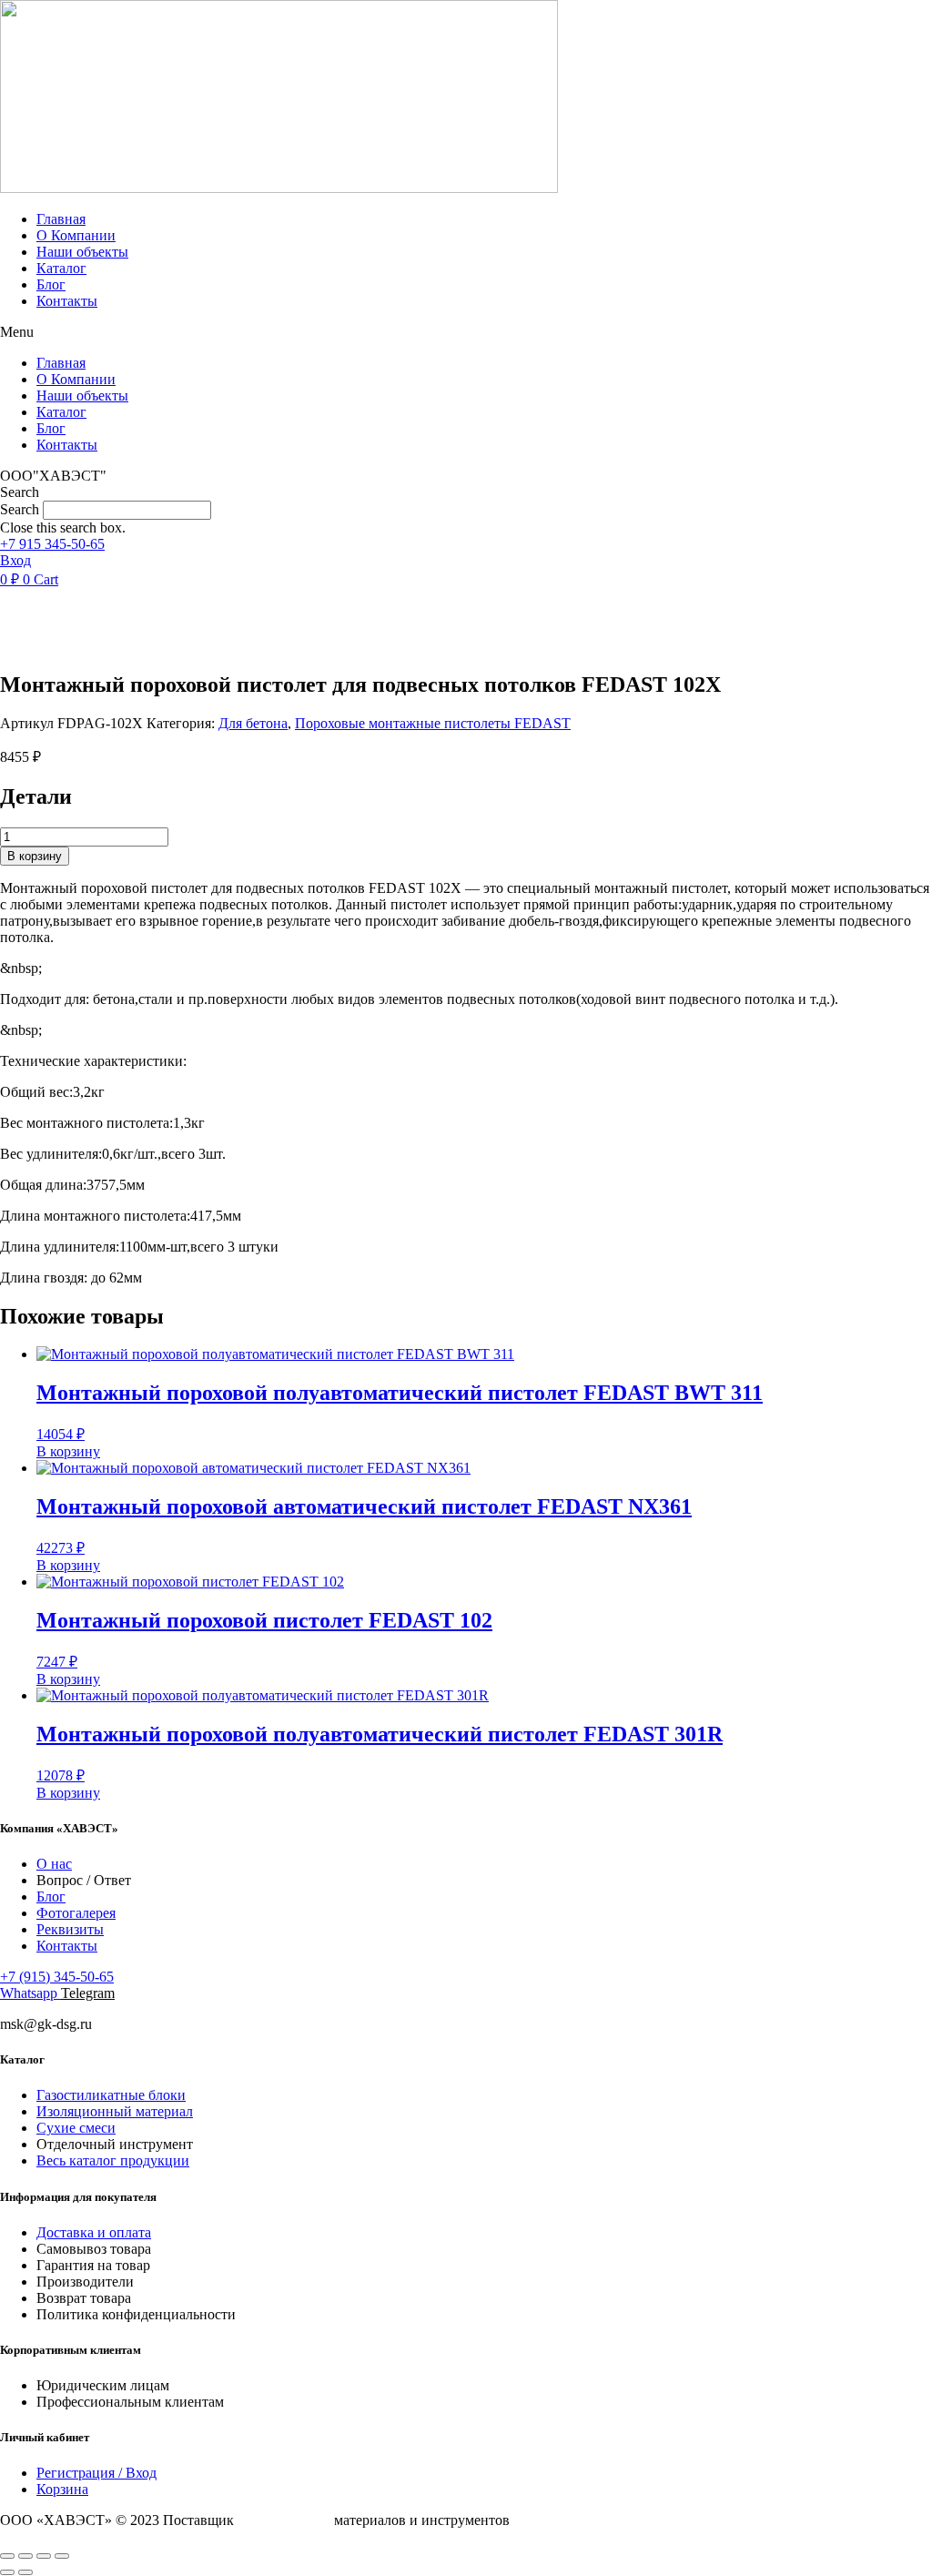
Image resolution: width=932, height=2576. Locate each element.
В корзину (35, 856)
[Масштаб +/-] (7, 2556)
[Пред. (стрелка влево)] (7, 2572)
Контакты (67, 301)
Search (20, 509)
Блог (51, 284)
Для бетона (253, 723)
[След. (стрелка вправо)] (25, 2572)
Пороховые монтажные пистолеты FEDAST (433, 723)
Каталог (61, 268)
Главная (61, 219)
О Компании (76, 235)
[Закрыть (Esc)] (62, 2556)
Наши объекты (82, 252)
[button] (466, 332)
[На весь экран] (25, 2556)
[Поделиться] (44, 2556)
